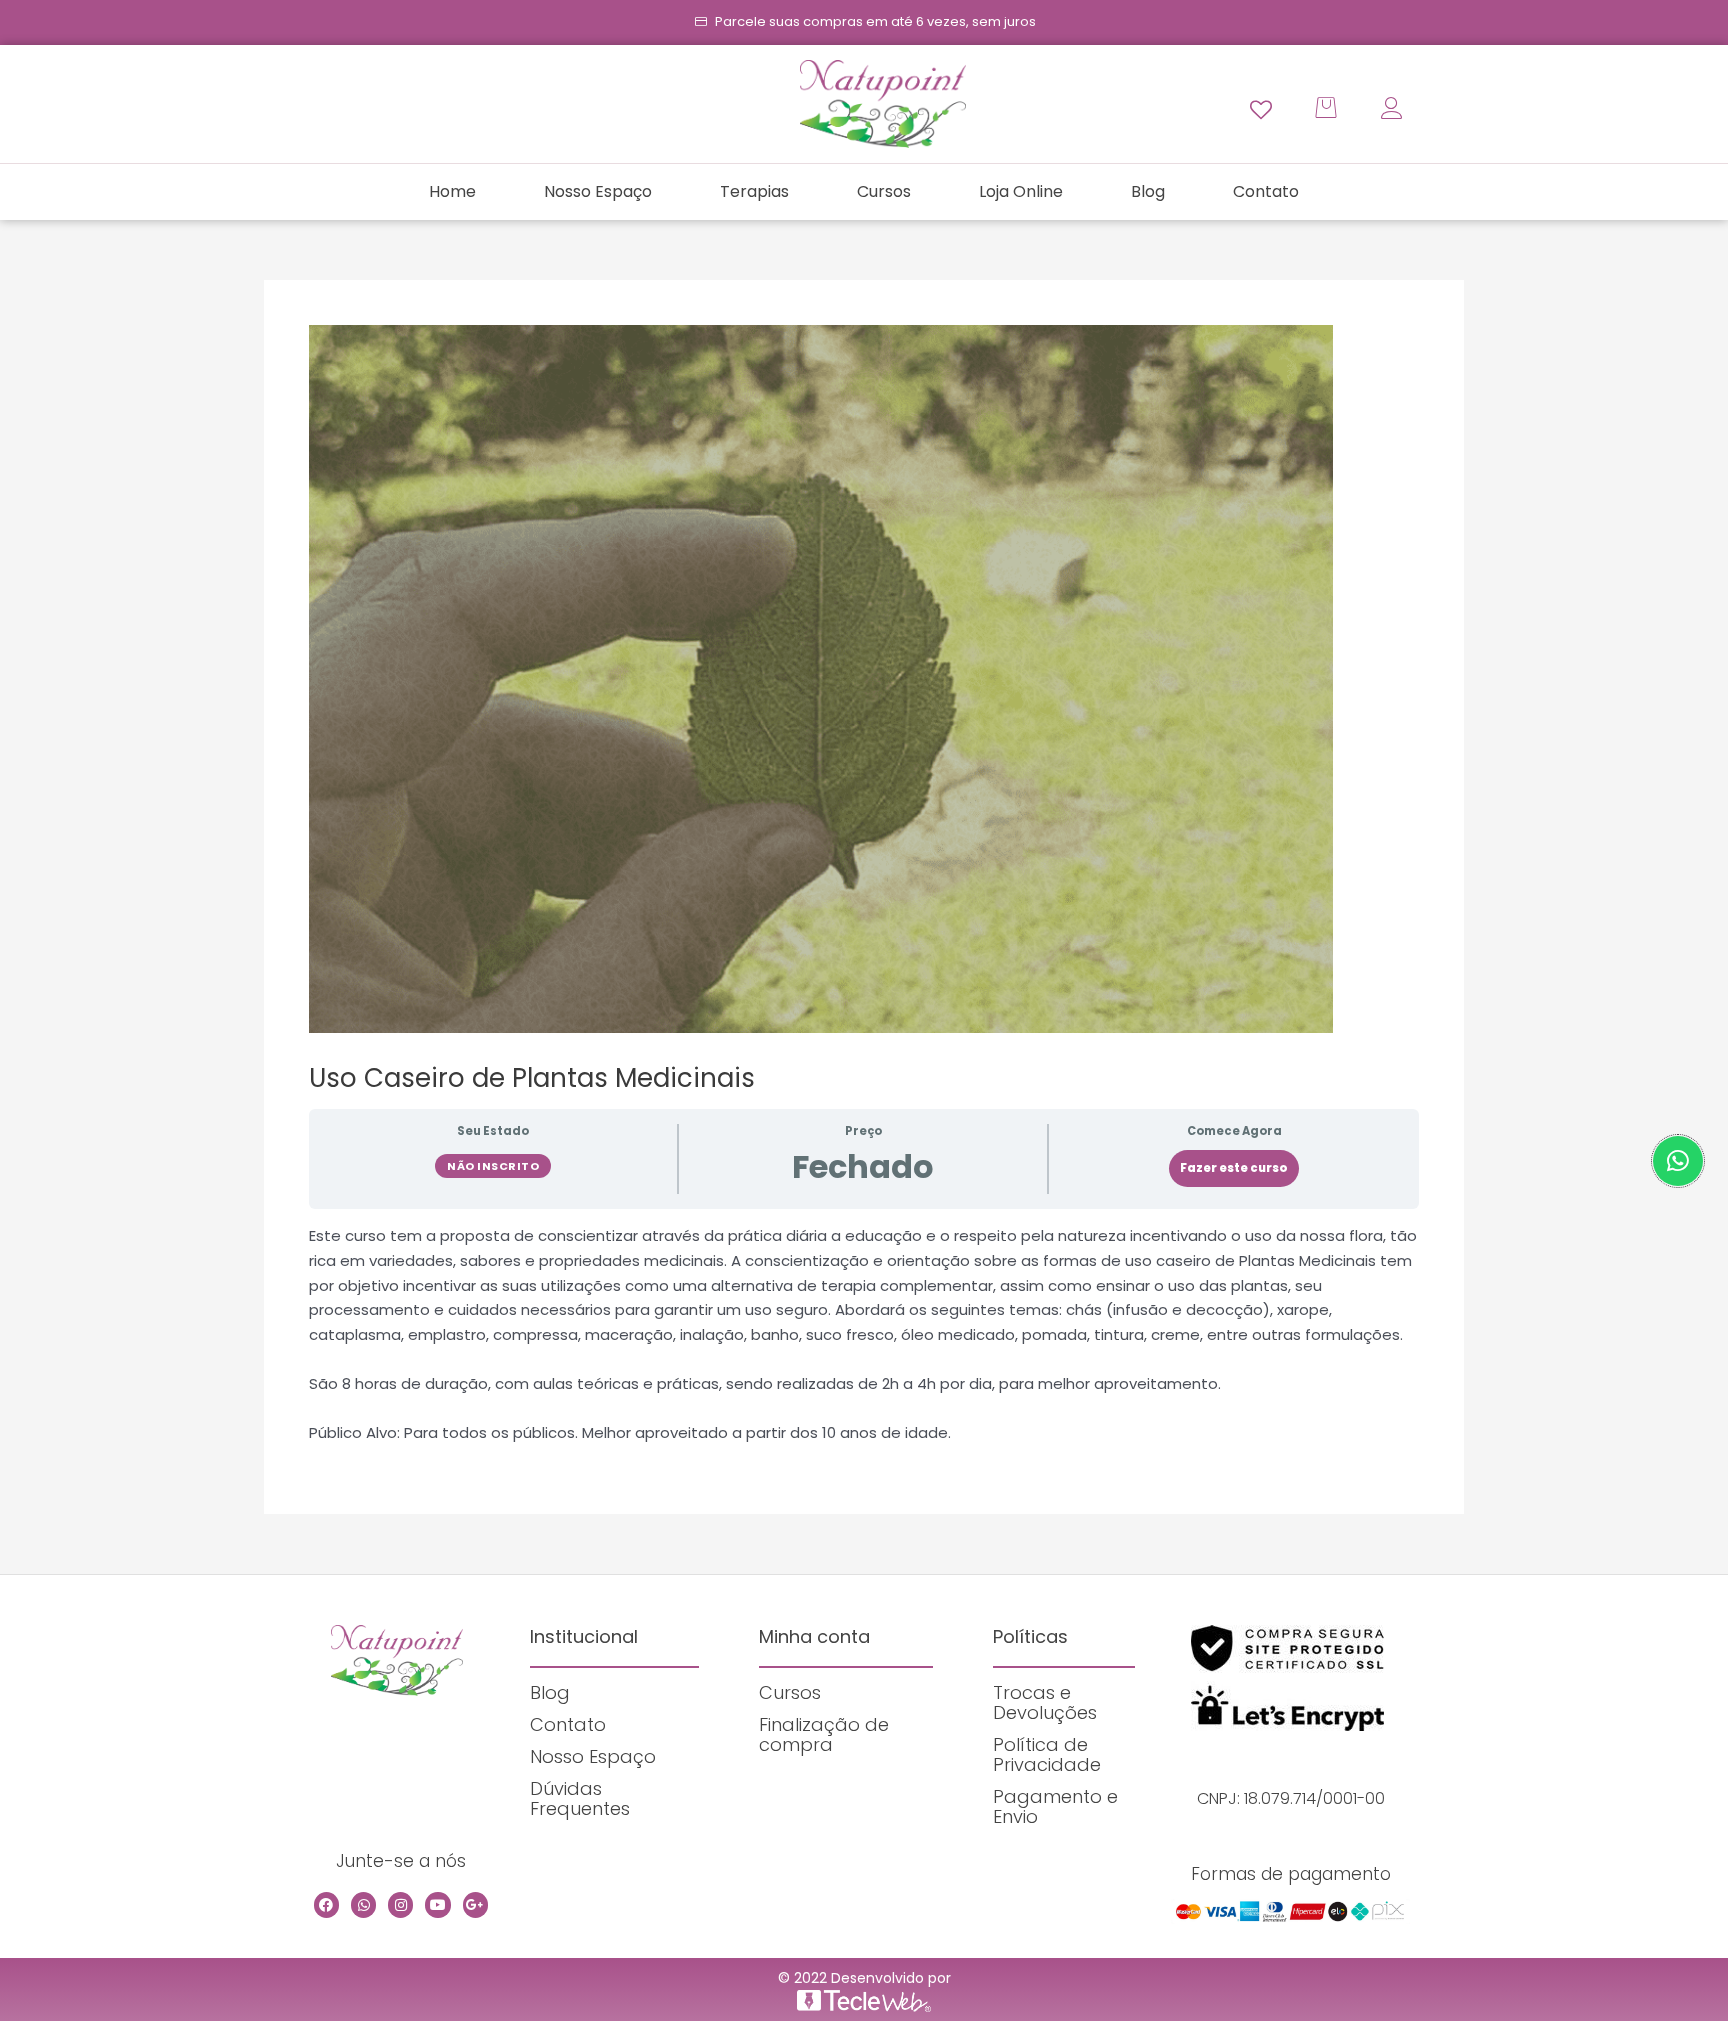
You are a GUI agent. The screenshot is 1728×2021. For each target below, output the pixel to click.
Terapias (754, 191)
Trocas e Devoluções (1045, 1702)
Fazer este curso (1234, 1168)
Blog (1148, 191)
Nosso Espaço (598, 191)
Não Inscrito (493, 1166)
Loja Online (1021, 191)
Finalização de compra (824, 1734)
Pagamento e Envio (1055, 1806)
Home (452, 191)
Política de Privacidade (1047, 1754)
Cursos (884, 191)
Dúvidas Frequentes (580, 1798)
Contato (1266, 191)
